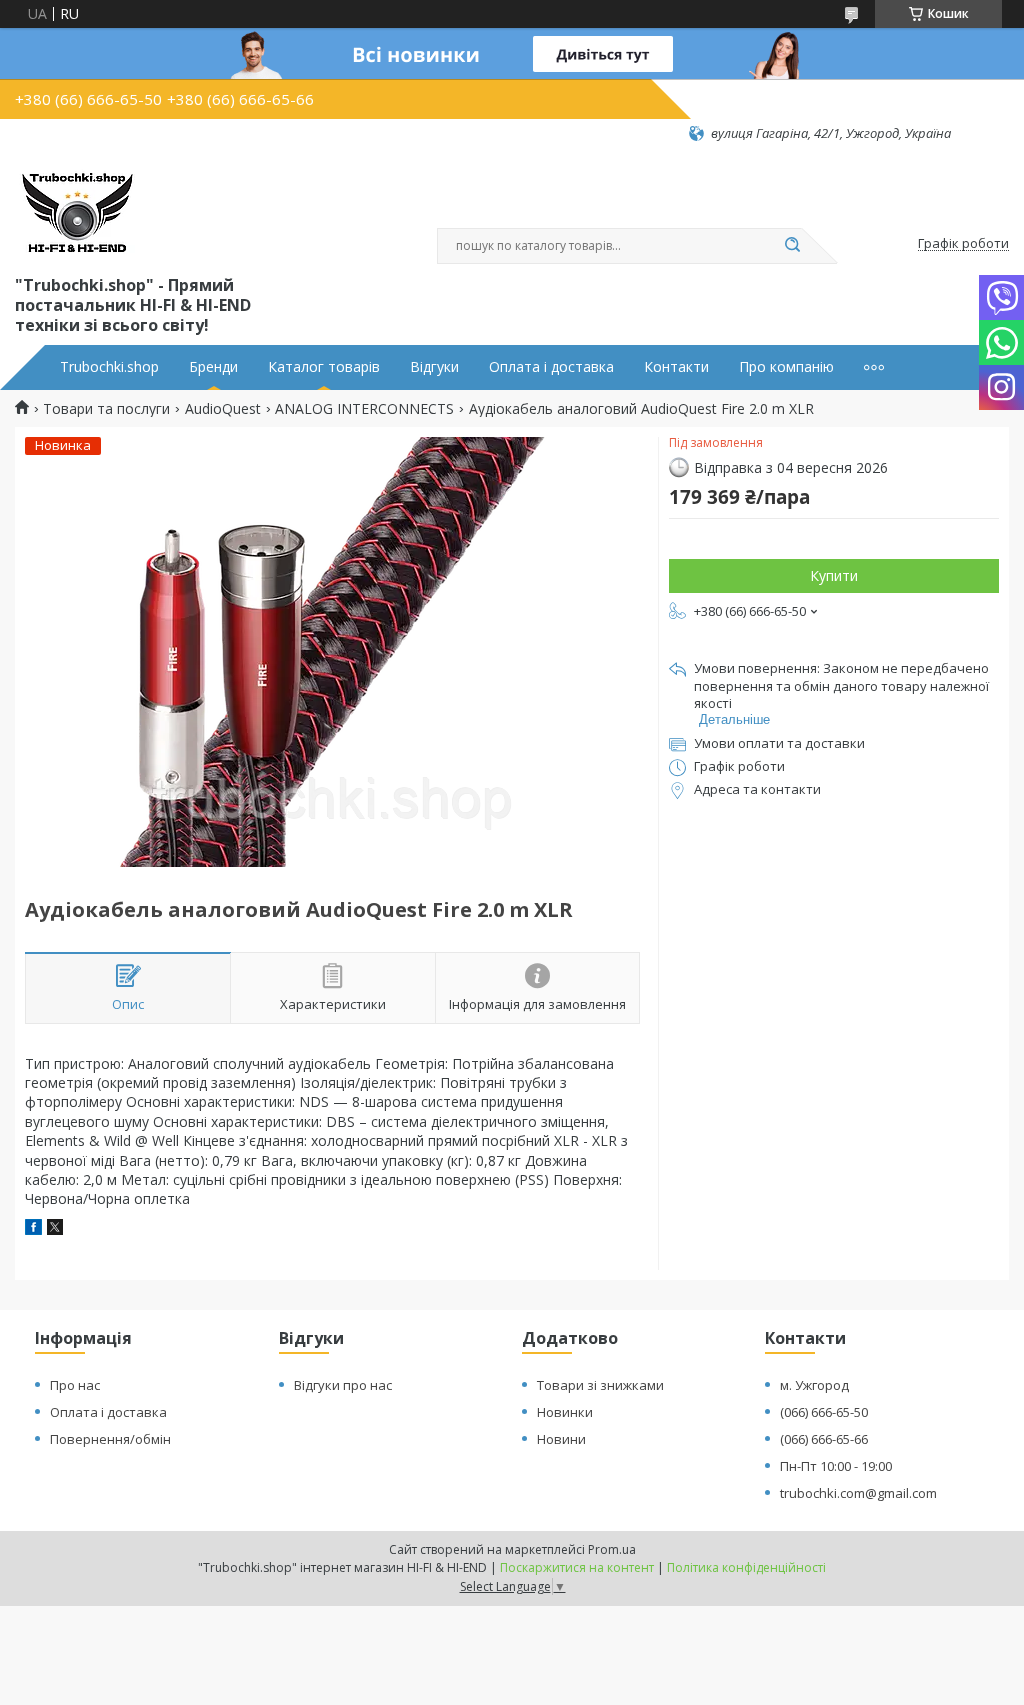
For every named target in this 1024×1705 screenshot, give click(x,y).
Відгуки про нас (343, 1385)
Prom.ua (612, 1549)
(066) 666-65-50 (824, 1412)
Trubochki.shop (109, 367)
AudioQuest (223, 409)
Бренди (213, 367)
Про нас (75, 1385)
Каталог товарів (324, 367)
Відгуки (434, 367)
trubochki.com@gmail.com (858, 1493)
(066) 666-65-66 (824, 1439)
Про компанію (786, 367)
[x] (55, 1229)
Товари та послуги (106, 409)
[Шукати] (792, 246)
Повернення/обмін (110, 1439)
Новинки (565, 1412)
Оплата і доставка (551, 367)
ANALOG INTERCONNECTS (364, 409)
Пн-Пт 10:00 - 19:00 (836, 1466)
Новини (561, 1439)
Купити (834, 575)
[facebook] (33, 1229)
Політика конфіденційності (746, 1567)
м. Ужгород (814, 1385)
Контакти (676, 367)
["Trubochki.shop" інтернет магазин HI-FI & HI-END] (77, 207)
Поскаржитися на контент (577, 1567)
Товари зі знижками (600, 1385)
